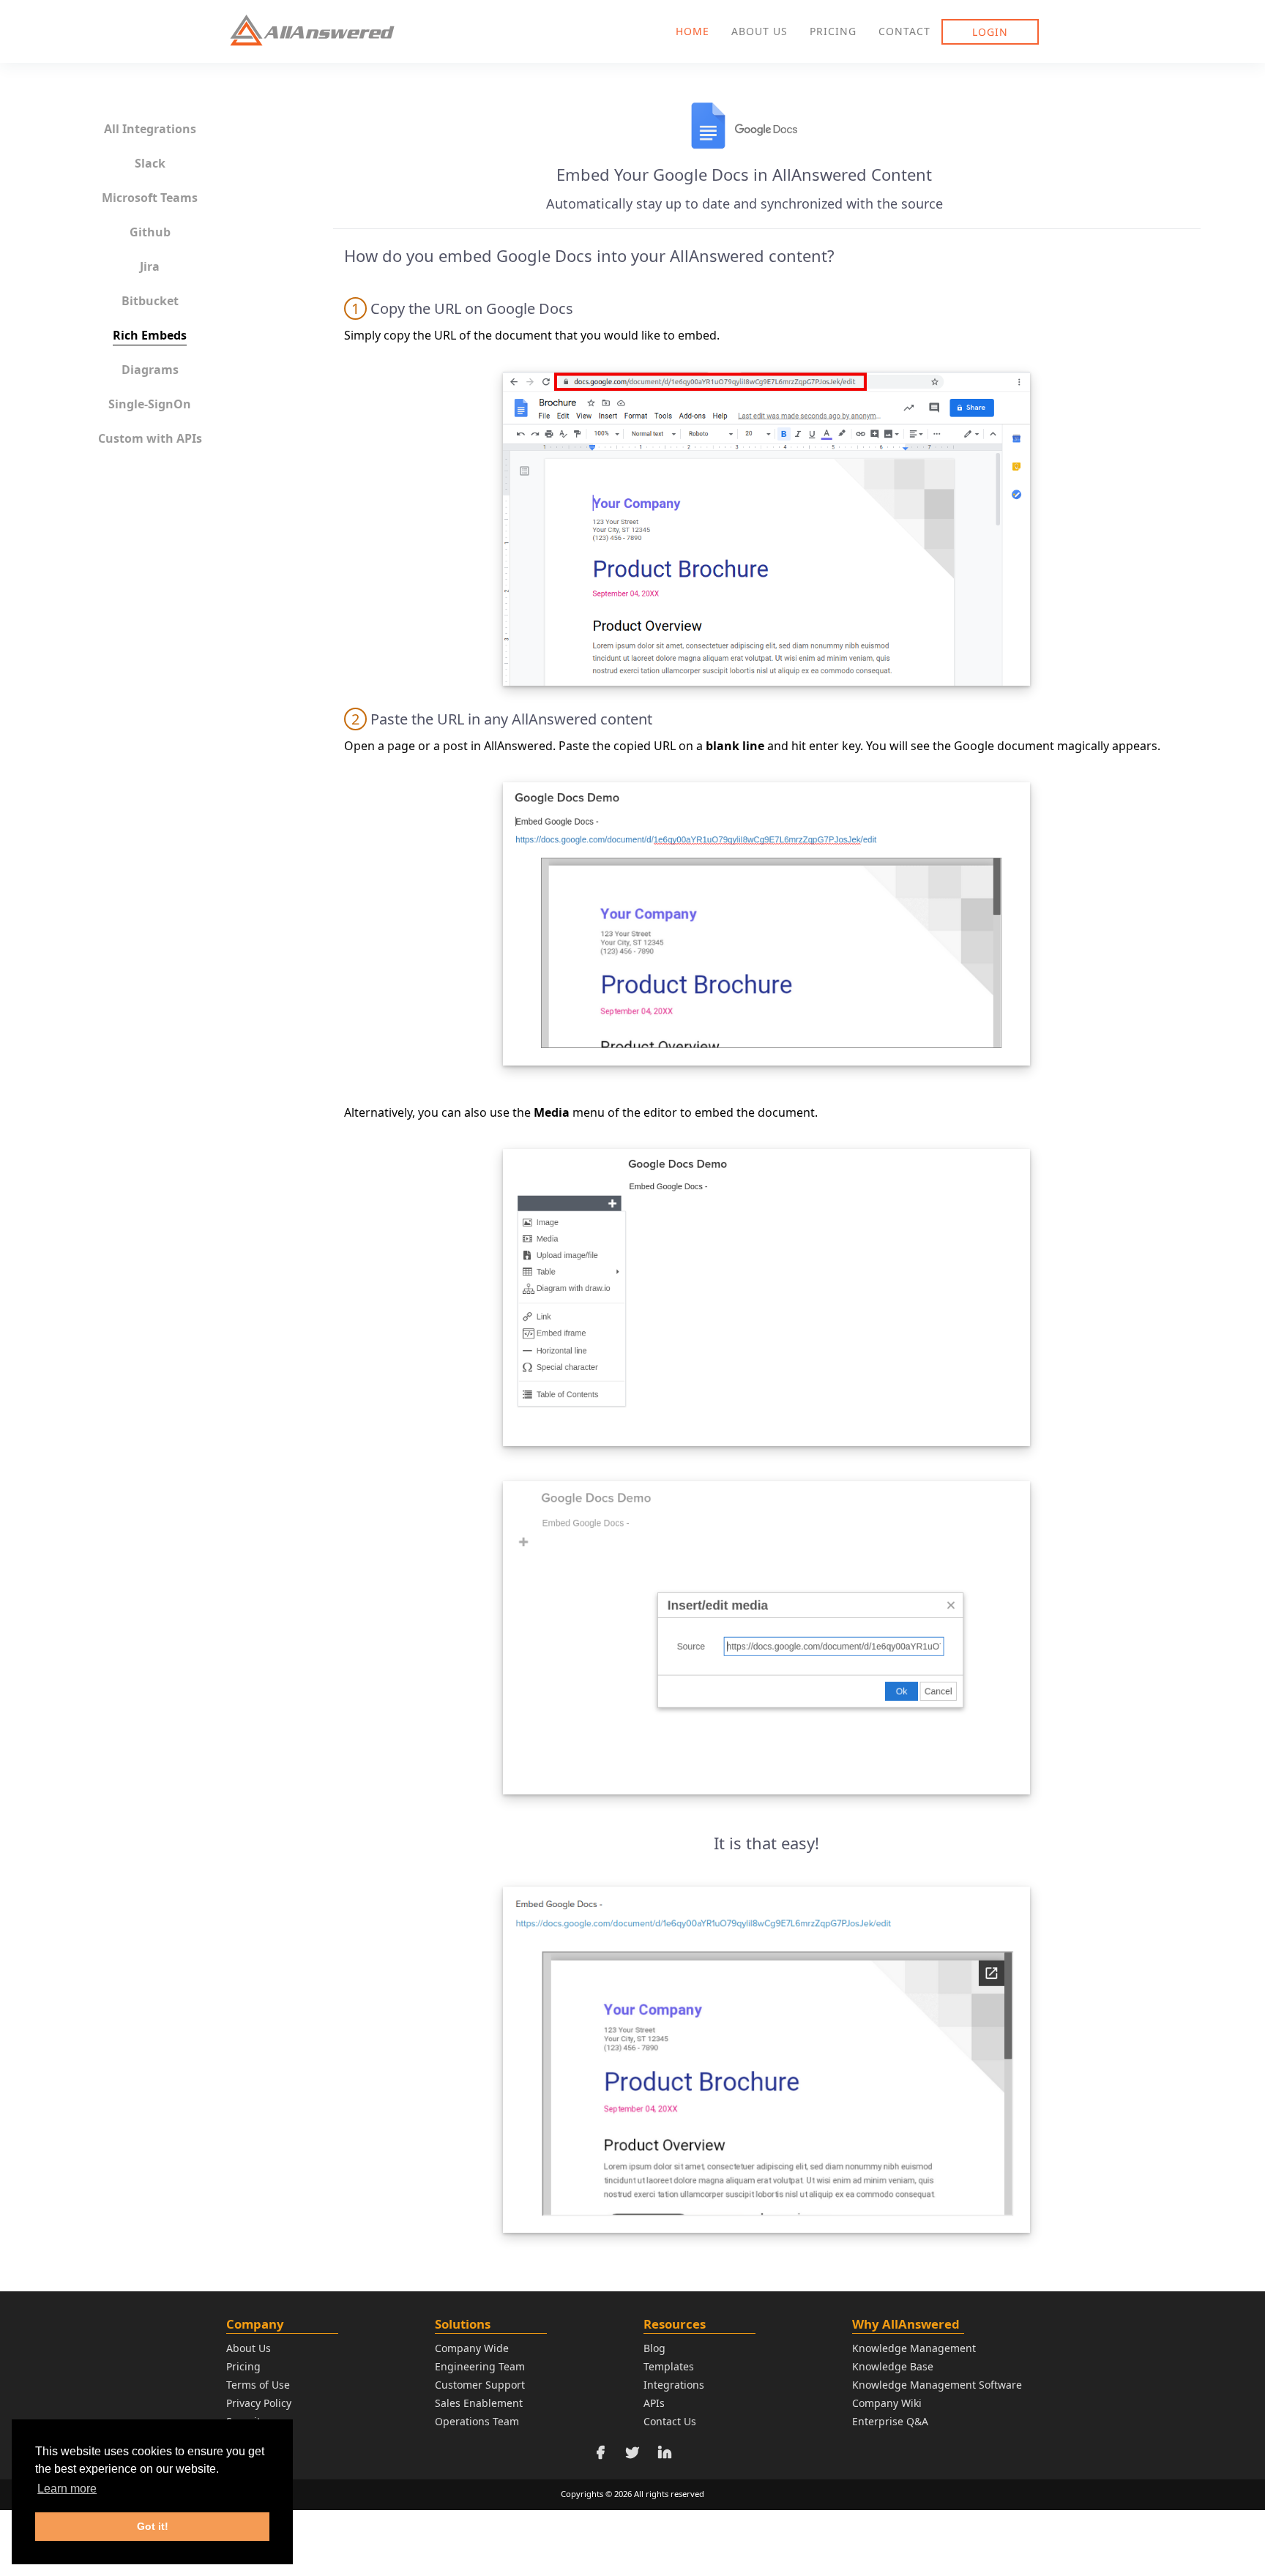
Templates (669, 2366)
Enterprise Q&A (890, 2421)
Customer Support (480, 2385)
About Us (249, 2348)
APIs (654, 2403)
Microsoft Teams (150, 198)
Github (150, 232)
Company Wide (472, 2348)
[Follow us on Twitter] (632, 2450)
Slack (150, 163)
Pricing (833, 31)
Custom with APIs (150, 438)
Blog (654, 2348)
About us (760, 31)
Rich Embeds (150, 335)
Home (693, 31)
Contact (904, 31)
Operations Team (477, 2421)
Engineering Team (480, 2366)
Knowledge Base (893, 2366)
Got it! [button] (153, 2526)
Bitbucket (150, 301)
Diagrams (150, 370)
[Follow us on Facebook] (600, 2450)
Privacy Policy (259, 2403)
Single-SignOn (150, 404)
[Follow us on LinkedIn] (665, 2450)
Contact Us (670, 2421)
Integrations (674, 2385)
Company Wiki (887, 2403)
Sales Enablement (479, 2403)
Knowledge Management (914, 2348)
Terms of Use (258, 2385)
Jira (150, 266)
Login (990, 32)
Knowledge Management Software (937, 2385)
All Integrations (150, 129)
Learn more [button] (67, 2489)
